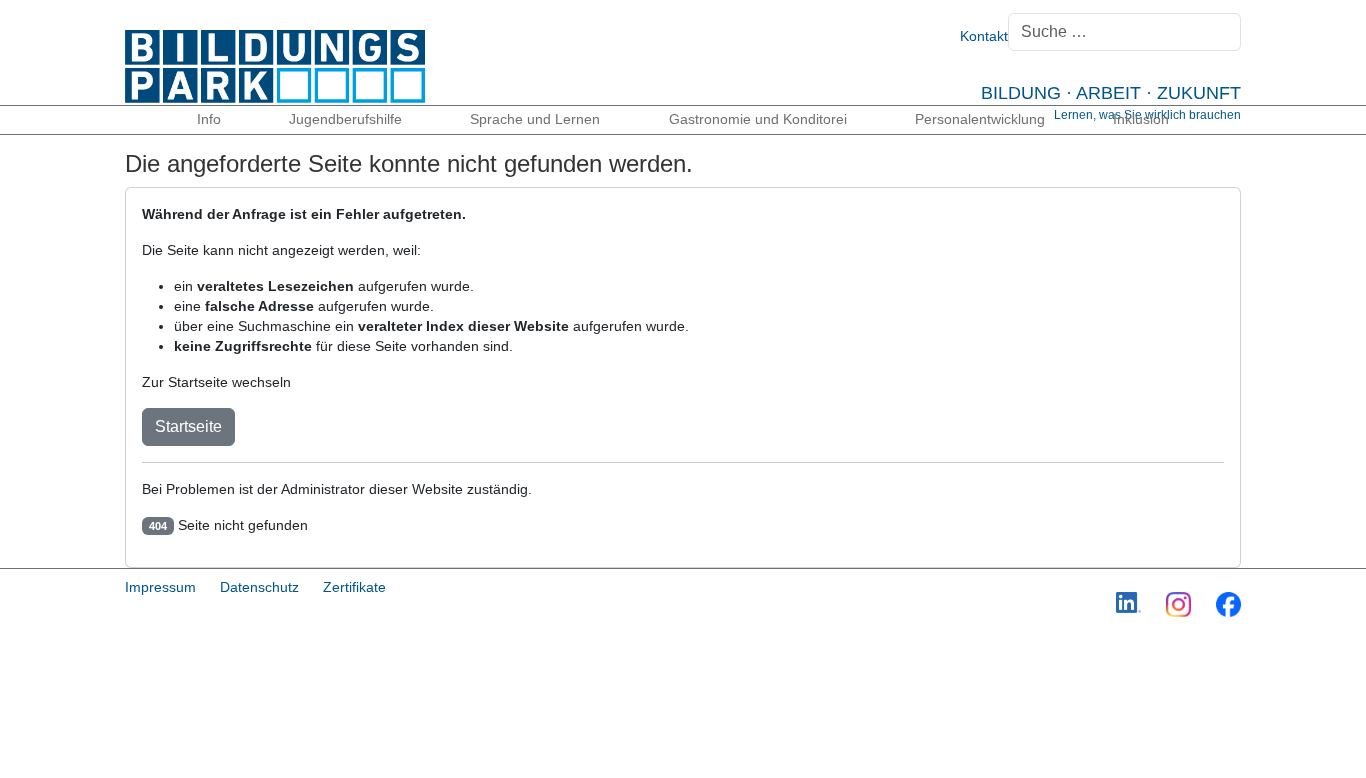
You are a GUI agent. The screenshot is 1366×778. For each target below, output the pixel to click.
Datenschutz (259, 587)
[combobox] (1124, 32)
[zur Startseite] (275, 65)
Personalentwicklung (980, 119)
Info (209, 119)
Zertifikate (354, 587)
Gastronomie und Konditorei (758, 119)
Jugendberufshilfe (345, 119)
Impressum (160, 587)
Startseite (188, 426)
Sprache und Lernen (535, 119)
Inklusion (1141, 119)
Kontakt (984, 36)
